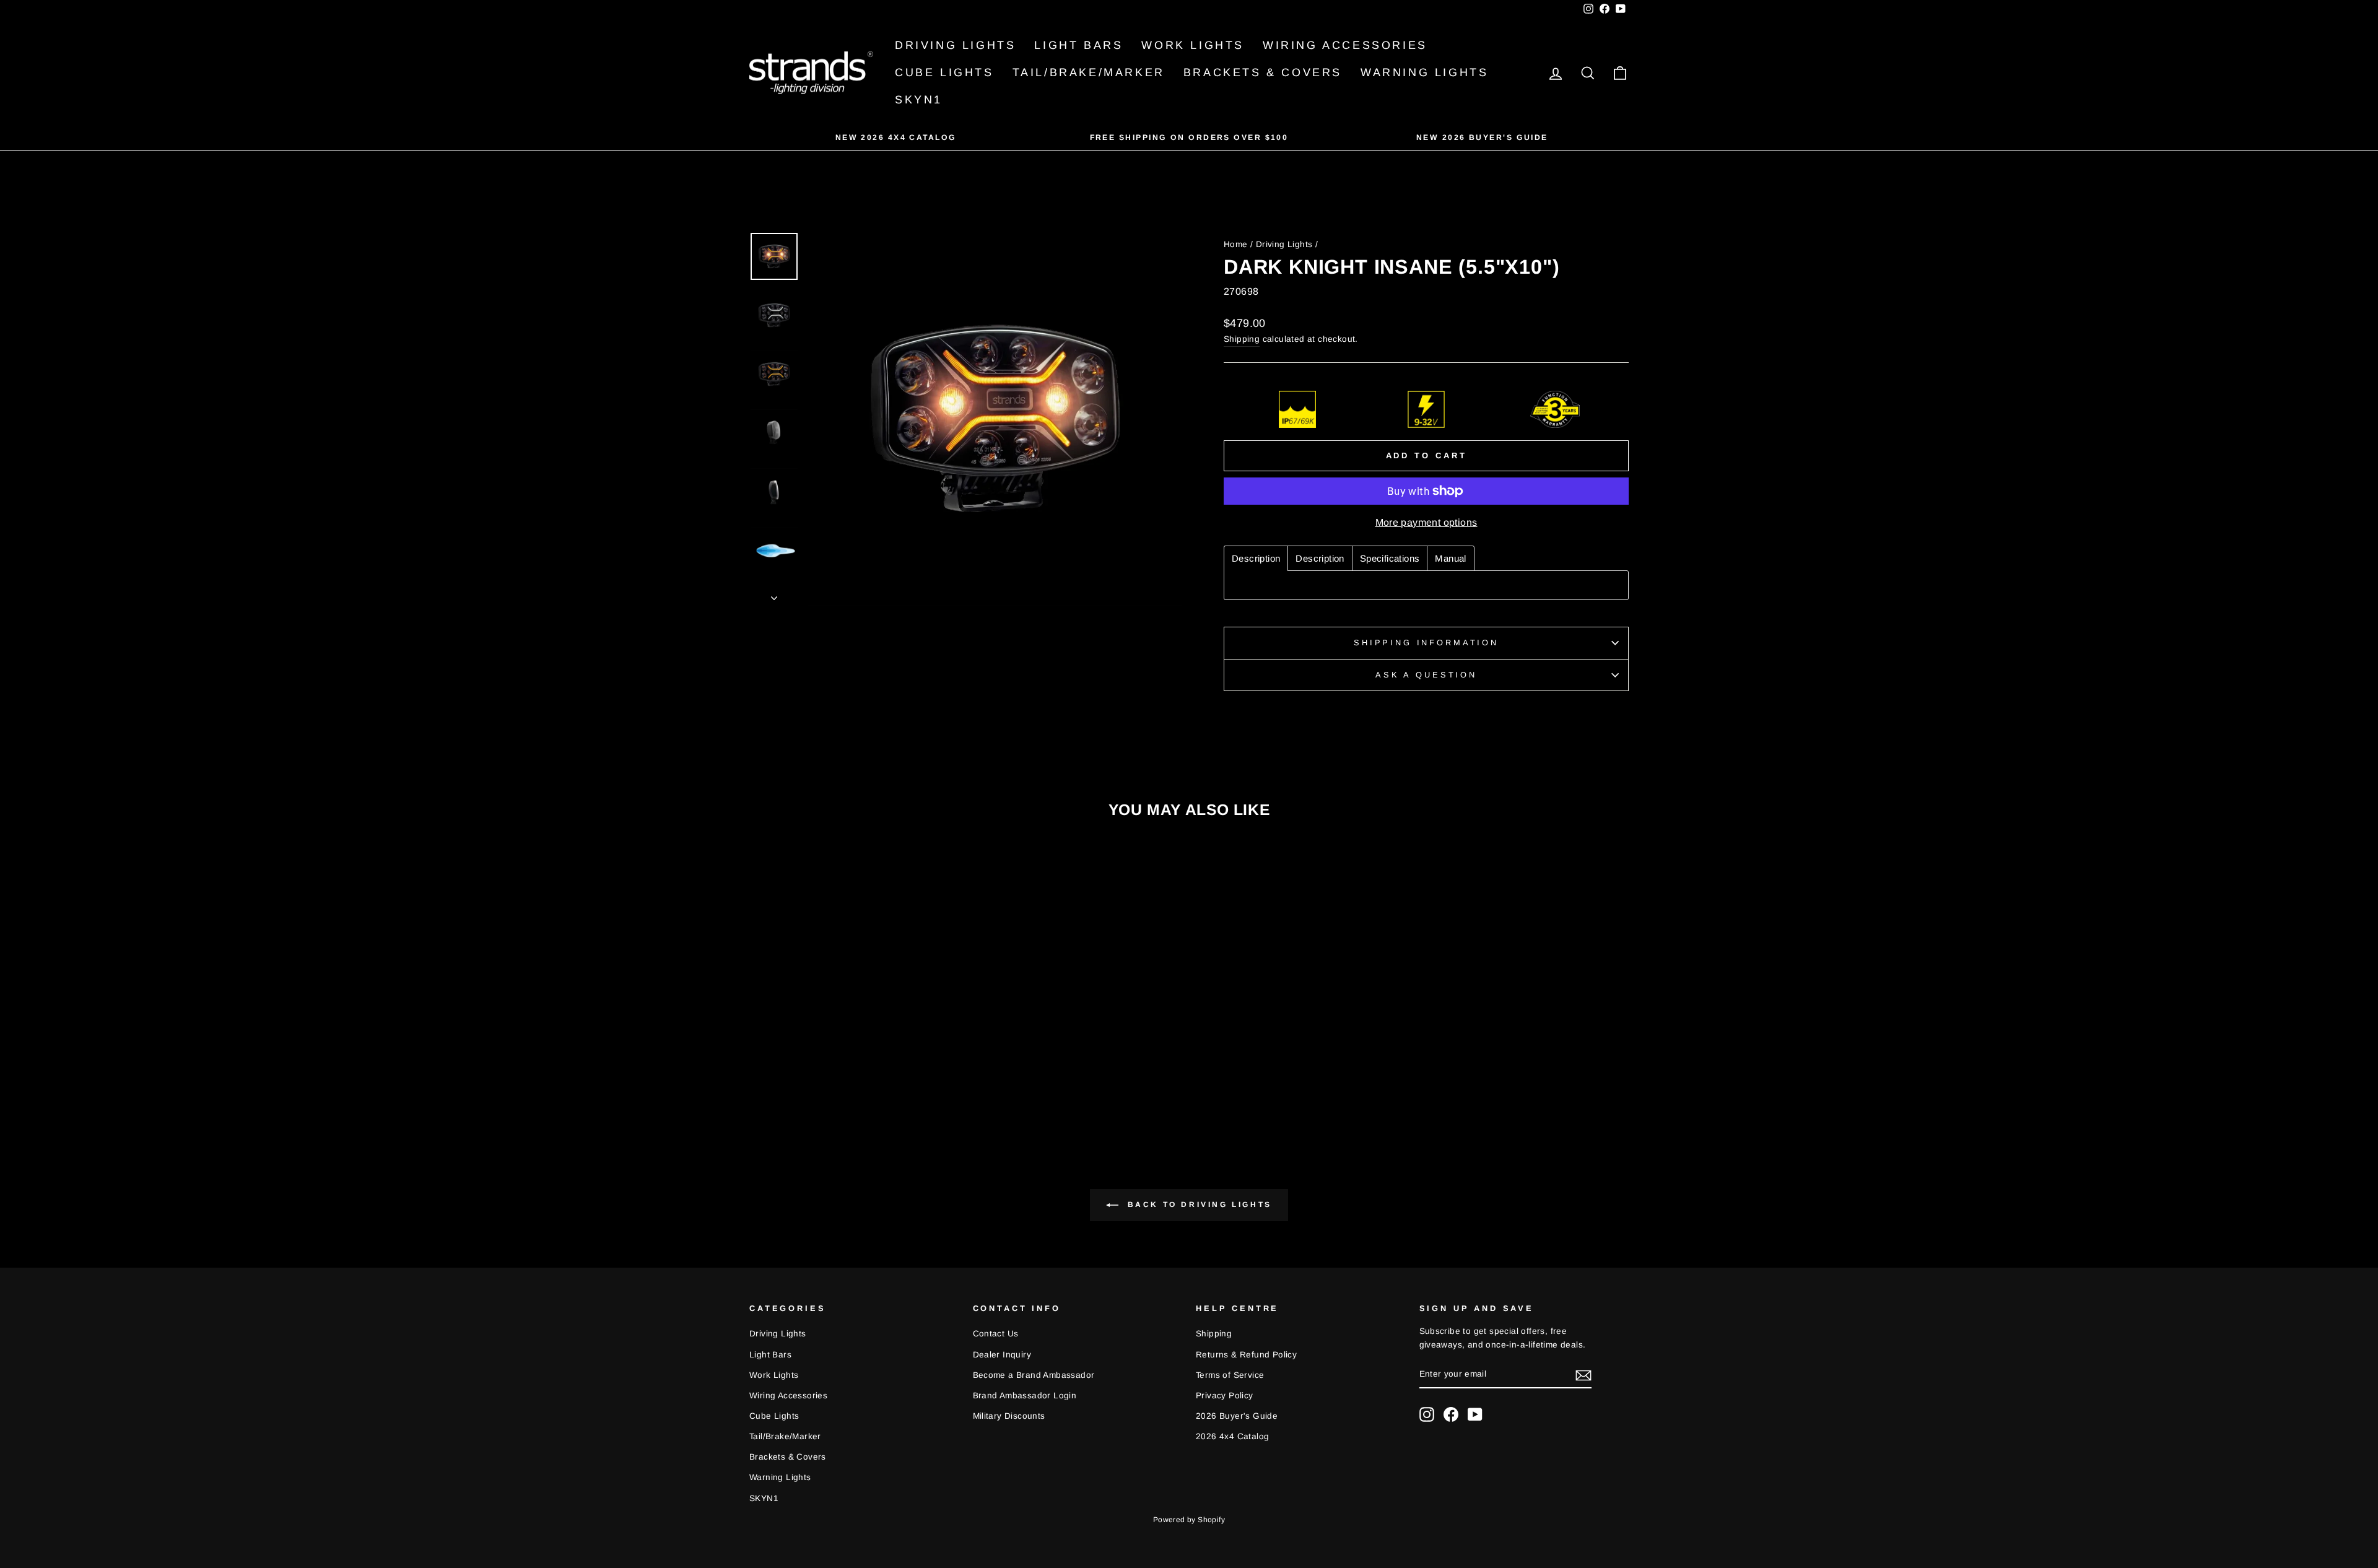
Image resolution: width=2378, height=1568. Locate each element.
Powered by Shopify (1189, 1520)
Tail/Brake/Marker (1089, 72)
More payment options (1426, 522)
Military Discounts (1009, 1416)
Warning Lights (1424, 72)
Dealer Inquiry (1002, 1355)
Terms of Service (1230, 1375)
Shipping (1242, 339)
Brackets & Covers (1263, 72)
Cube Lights (944, 72)
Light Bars (1078, 45)
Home (1236, 244)
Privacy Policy (1225, 1396)
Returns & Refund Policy (1246, 1355)
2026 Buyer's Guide (1237, 1416)
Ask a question (1426, 675)
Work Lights (1193, 45)
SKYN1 (919, 100)
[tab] (1256, 558)
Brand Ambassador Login (1025, 1396)
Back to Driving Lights (1198, 1204)
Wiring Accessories (1345, 45)
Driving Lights (955, 45)
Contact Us (996, 1334)
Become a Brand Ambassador (1034, 1375)
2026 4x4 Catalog (1232, 1436)
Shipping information (1426, 642)
